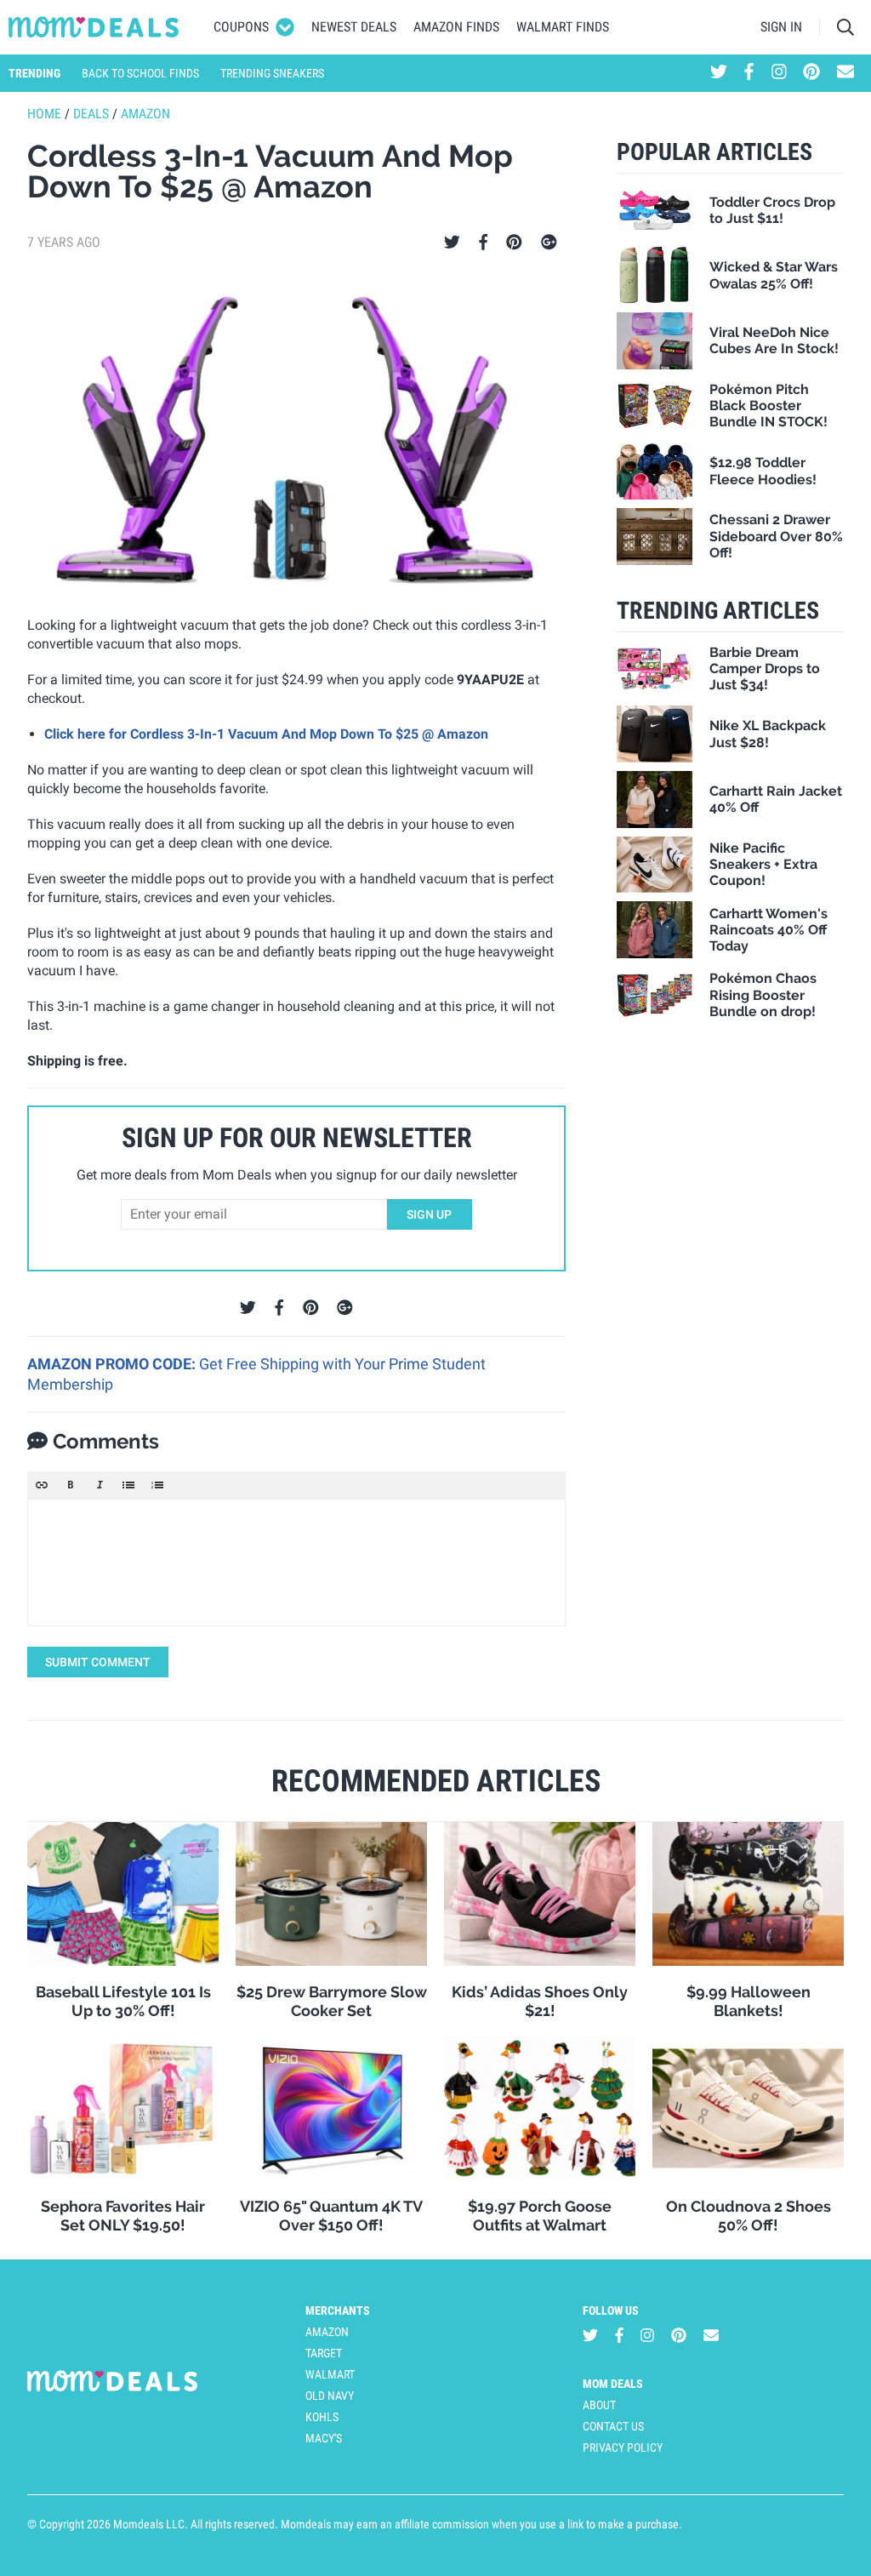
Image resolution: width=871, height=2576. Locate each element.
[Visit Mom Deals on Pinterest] (811, 73)
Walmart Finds (563, 27)
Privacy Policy (623, 2447)
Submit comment (98, 1662)
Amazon (145, 114)
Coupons (241, 27)
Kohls (322, 2417)
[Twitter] (452, 243)
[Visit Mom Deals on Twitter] (719, 73)
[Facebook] (483, 243)
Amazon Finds (456, 27)
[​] (296, 1562)
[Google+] (549, 243)
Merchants (338, 2310)
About (599, 2405)
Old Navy (330, 2396)
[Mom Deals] (94, 27)
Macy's (324, 2438)
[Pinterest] (514, 243)
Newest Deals (354, 27)
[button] (42, 1485)
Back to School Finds (140, 73)
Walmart (330, 2374)
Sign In (781, 27)
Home (44, 114)
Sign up (429, 1214)
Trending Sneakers (272, 73)
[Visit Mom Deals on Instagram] (779, 73)
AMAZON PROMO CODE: (113, 1364)
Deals (91, 114)
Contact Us (613, 2426)
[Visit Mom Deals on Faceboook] (749, 73)
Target (324, 2353)
